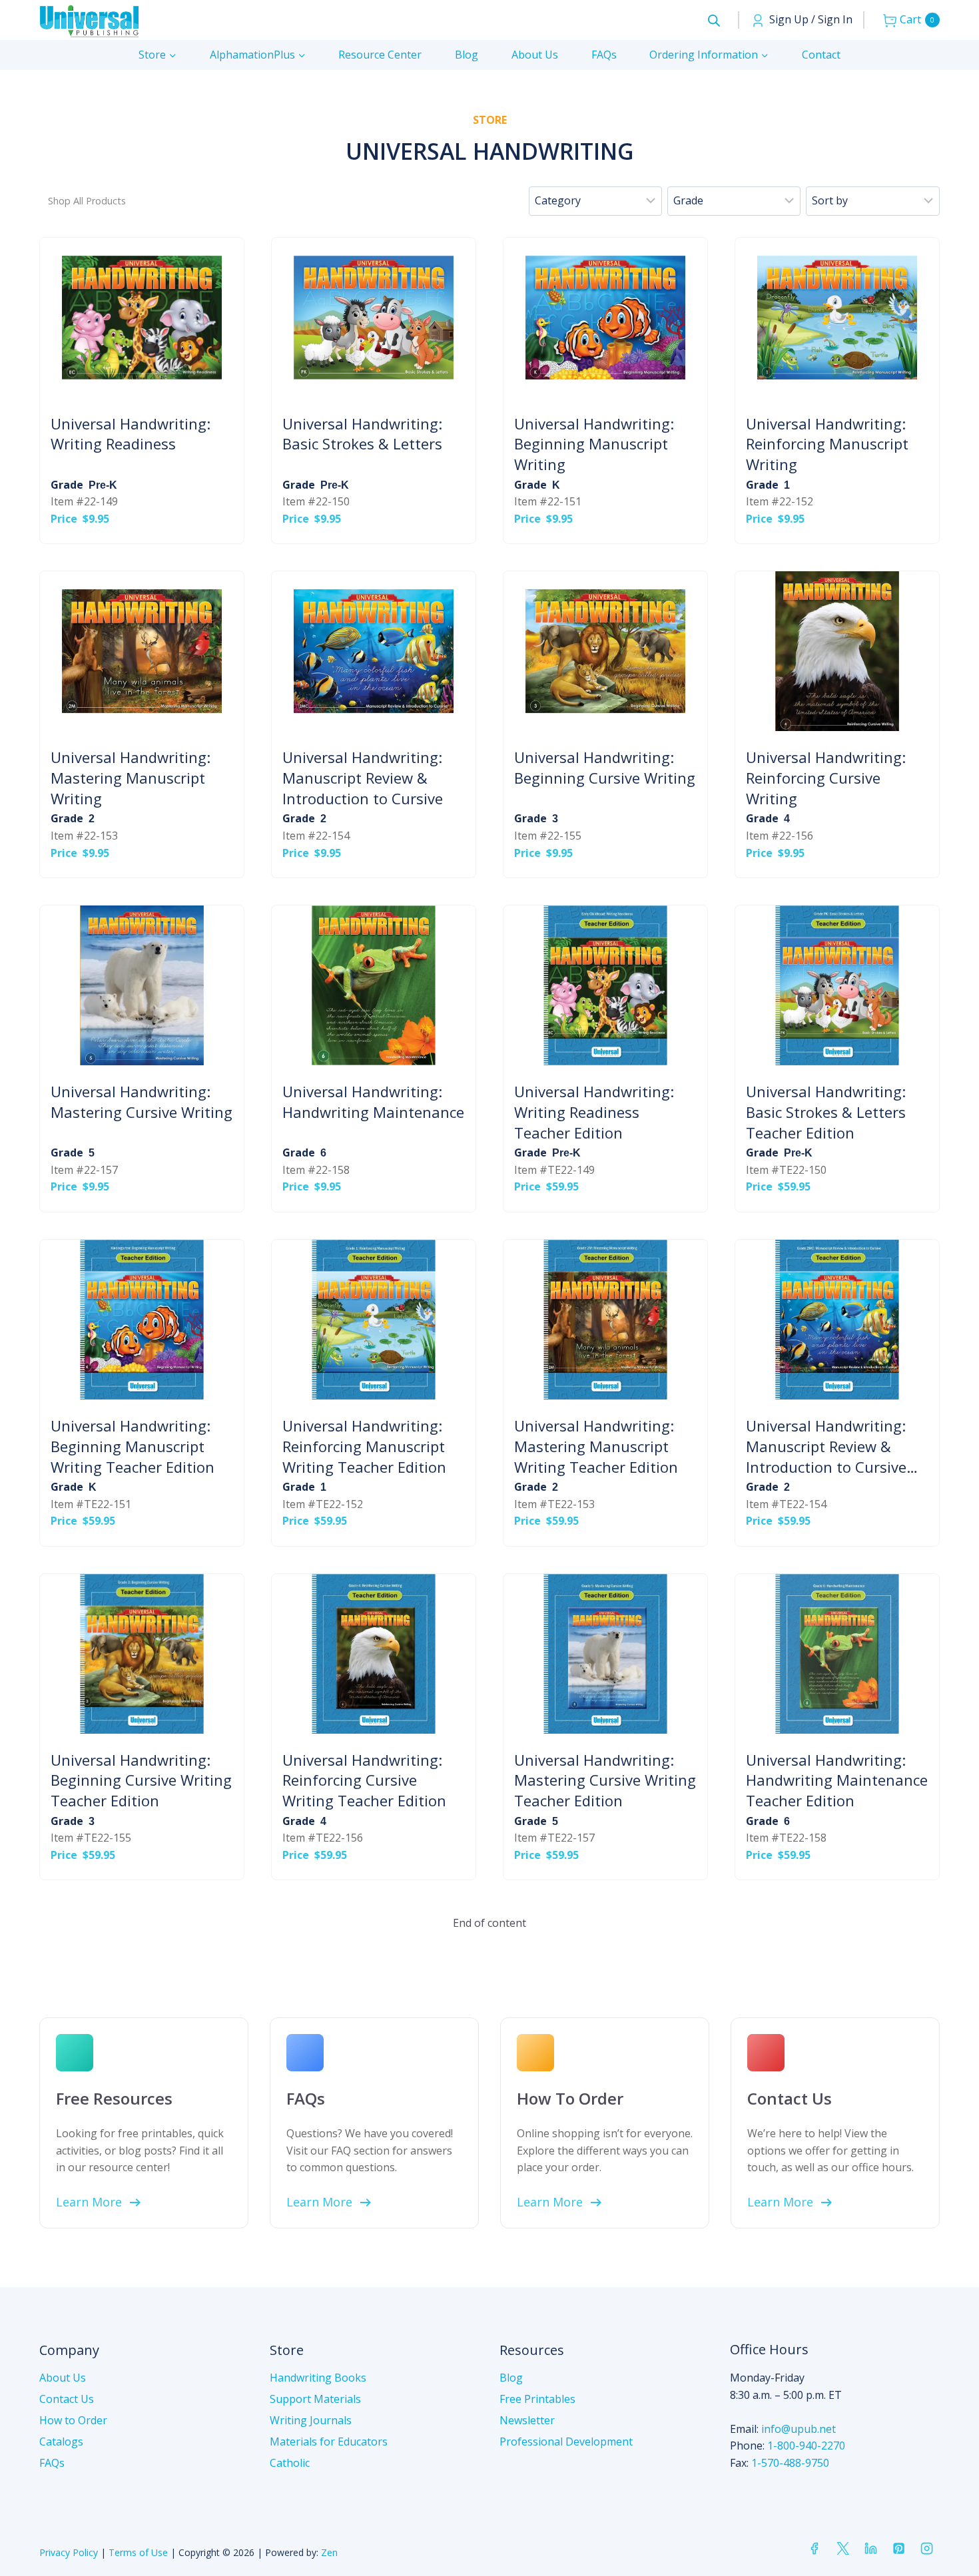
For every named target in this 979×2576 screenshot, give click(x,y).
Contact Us (67, 2399)
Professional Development (566, 2442)
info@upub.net (799, 2429)
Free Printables (537, 2399)
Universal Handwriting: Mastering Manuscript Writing (131, 778)
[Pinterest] (898, 2549)
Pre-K (103, 485)
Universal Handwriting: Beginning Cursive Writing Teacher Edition (141, 1780)
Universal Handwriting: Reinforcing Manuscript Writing (827, 444)
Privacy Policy (69, 2552)
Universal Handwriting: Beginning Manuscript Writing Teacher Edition (133, 1446)
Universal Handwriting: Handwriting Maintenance (373, 1102)
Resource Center (380, 55)
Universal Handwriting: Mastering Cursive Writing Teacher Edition (605, 1780)
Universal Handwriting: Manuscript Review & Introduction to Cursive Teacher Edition (826, 1446)
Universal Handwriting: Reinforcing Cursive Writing (826, 778)
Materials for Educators (329, 2442)
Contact (821, 55)
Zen (329, 2552)
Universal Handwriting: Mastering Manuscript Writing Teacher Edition (596, 1446)
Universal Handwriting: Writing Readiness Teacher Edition (594, 1112)
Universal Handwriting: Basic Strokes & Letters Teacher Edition (826, 1112)
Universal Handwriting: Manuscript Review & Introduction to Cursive (363, 778)
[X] (842, 2549)
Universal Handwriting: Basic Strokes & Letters (362, 434)
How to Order (73, 2420)
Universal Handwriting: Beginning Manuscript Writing (594, 444)
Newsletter (527, 2420)
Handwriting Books (318, 2378)
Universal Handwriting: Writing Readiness (131, 434)
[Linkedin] (870, 2549)
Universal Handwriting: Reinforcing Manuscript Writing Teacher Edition (364, 1446)
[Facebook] (815, 2549)
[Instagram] (927, 2549)
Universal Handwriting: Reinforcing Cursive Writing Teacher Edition (364, 1780)
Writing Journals (311, 2420)
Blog (467, 55)
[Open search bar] (714, 20)
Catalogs (61, 2442)
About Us (535, 55)
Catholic (290, 2463)
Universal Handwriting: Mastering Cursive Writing (142, 1102)
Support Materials (315, 2399)
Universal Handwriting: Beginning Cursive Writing (605, 767)
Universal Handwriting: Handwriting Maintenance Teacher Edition (837, 1780)
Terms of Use (138, 2552)
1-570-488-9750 (790, 2463)
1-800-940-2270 (806, 2446)
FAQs (604, 55)
